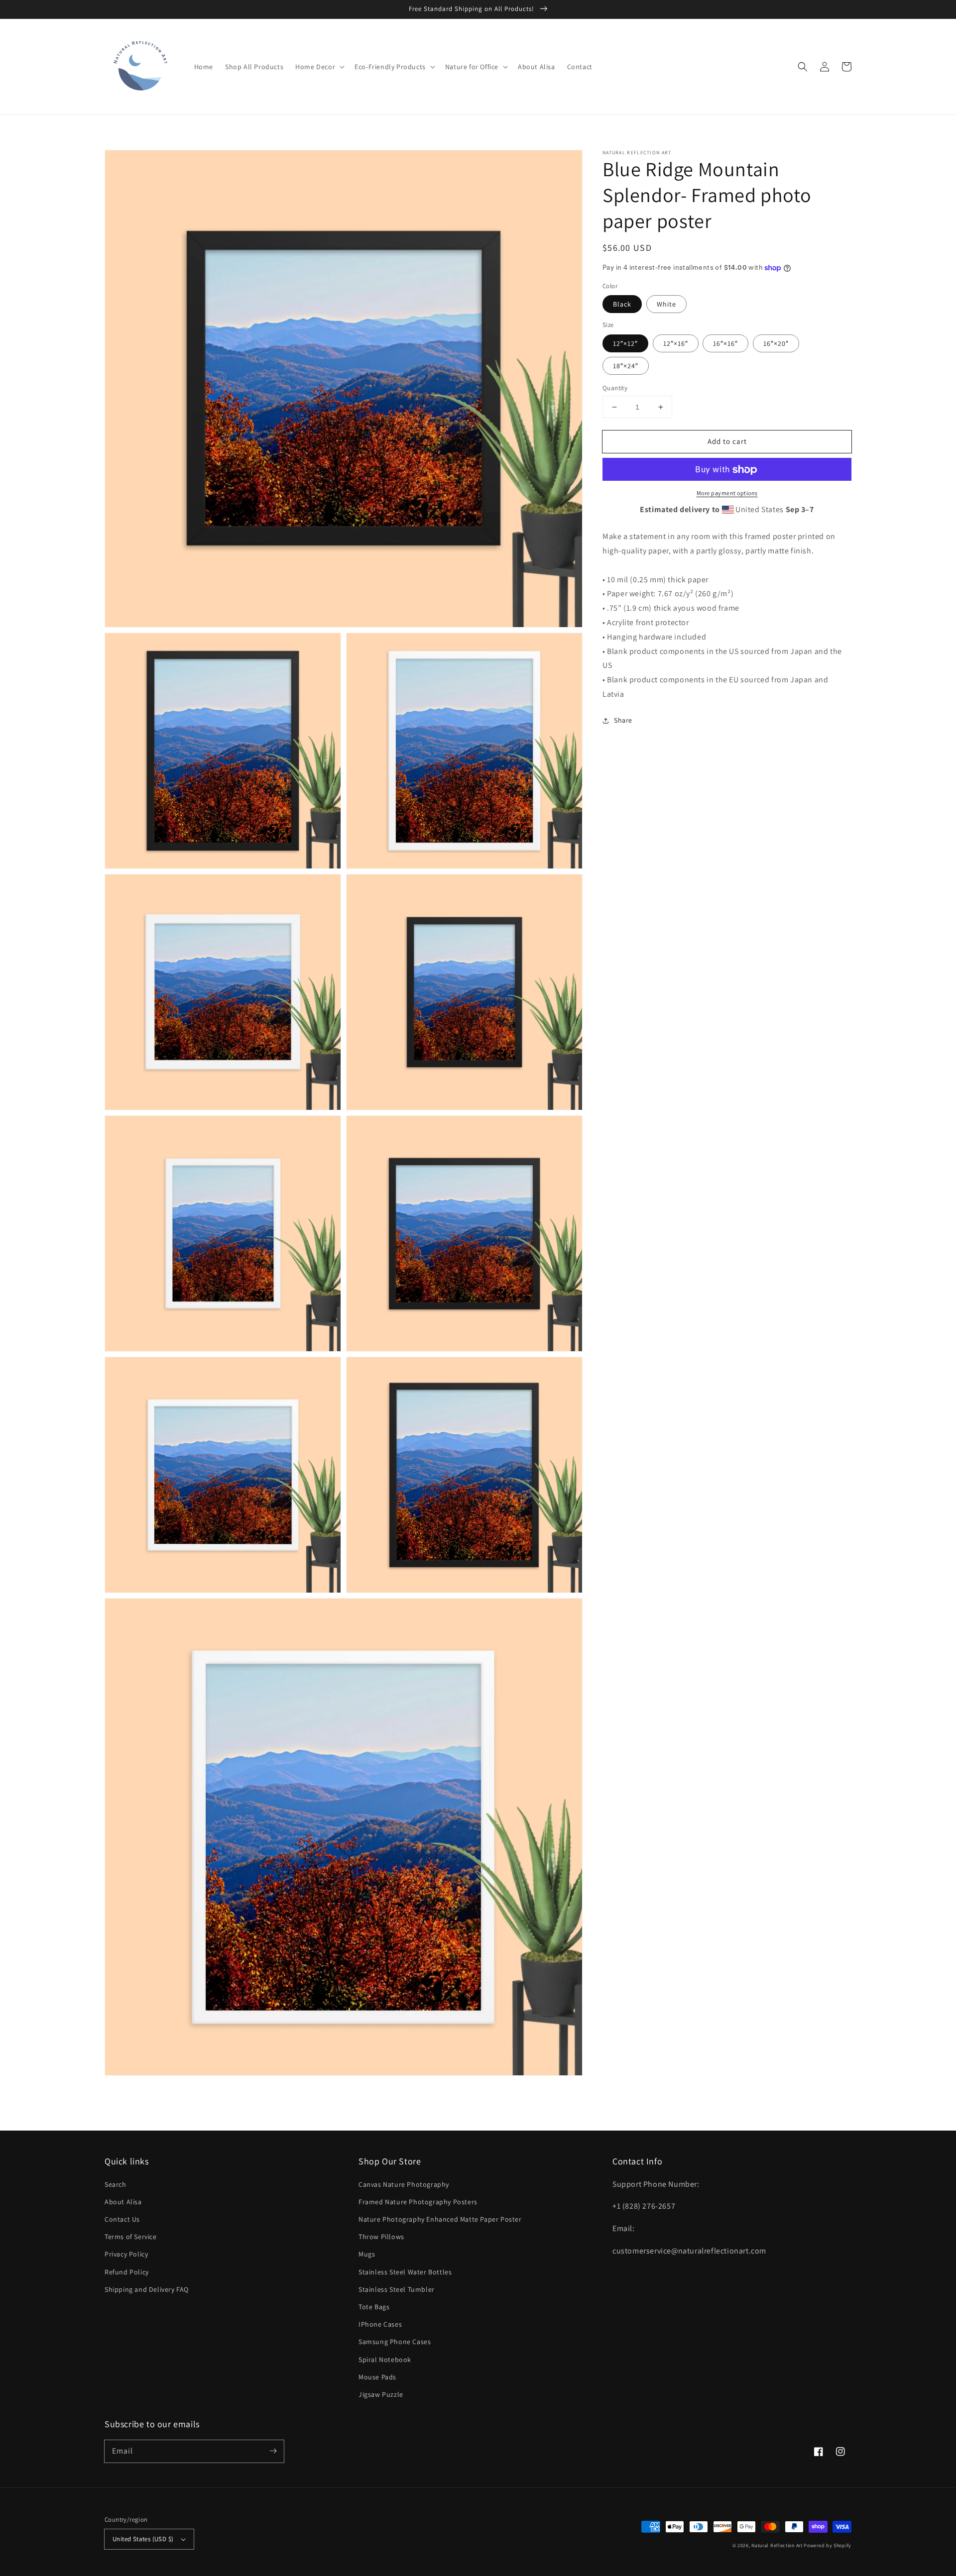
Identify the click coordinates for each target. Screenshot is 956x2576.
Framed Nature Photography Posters (418, 2202)
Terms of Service (131, 2237)
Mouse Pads (377, 2377)
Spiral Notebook (385, 2360)
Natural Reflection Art (777, 2545)
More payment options (727, 493)
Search (116, 2184)
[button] (803, 67)
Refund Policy (127, 2272)
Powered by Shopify (828, 2545)
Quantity (615, 388)
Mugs (367, 2254)
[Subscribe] (273, 2451)
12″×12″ (625, 343)
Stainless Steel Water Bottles (405, 2272)
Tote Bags (374, 2307)
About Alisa (123, 2202)
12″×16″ (676, 343)
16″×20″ (776, 343)
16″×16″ (725, 343)
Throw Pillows (381, 2237)
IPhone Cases (380, 2324)
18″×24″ (626, 366)
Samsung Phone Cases (395, 2342)
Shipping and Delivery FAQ (147, 2289)
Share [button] (623, 720)
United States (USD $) (143, 2539)
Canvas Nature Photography (404, 2184)
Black (622, 305)
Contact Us (122, 2219)
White (666, 305)
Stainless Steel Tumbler (397, 2289)
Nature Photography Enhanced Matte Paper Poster (440, 2219)
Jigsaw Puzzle (381, 2394)
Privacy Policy (126, 2254)
